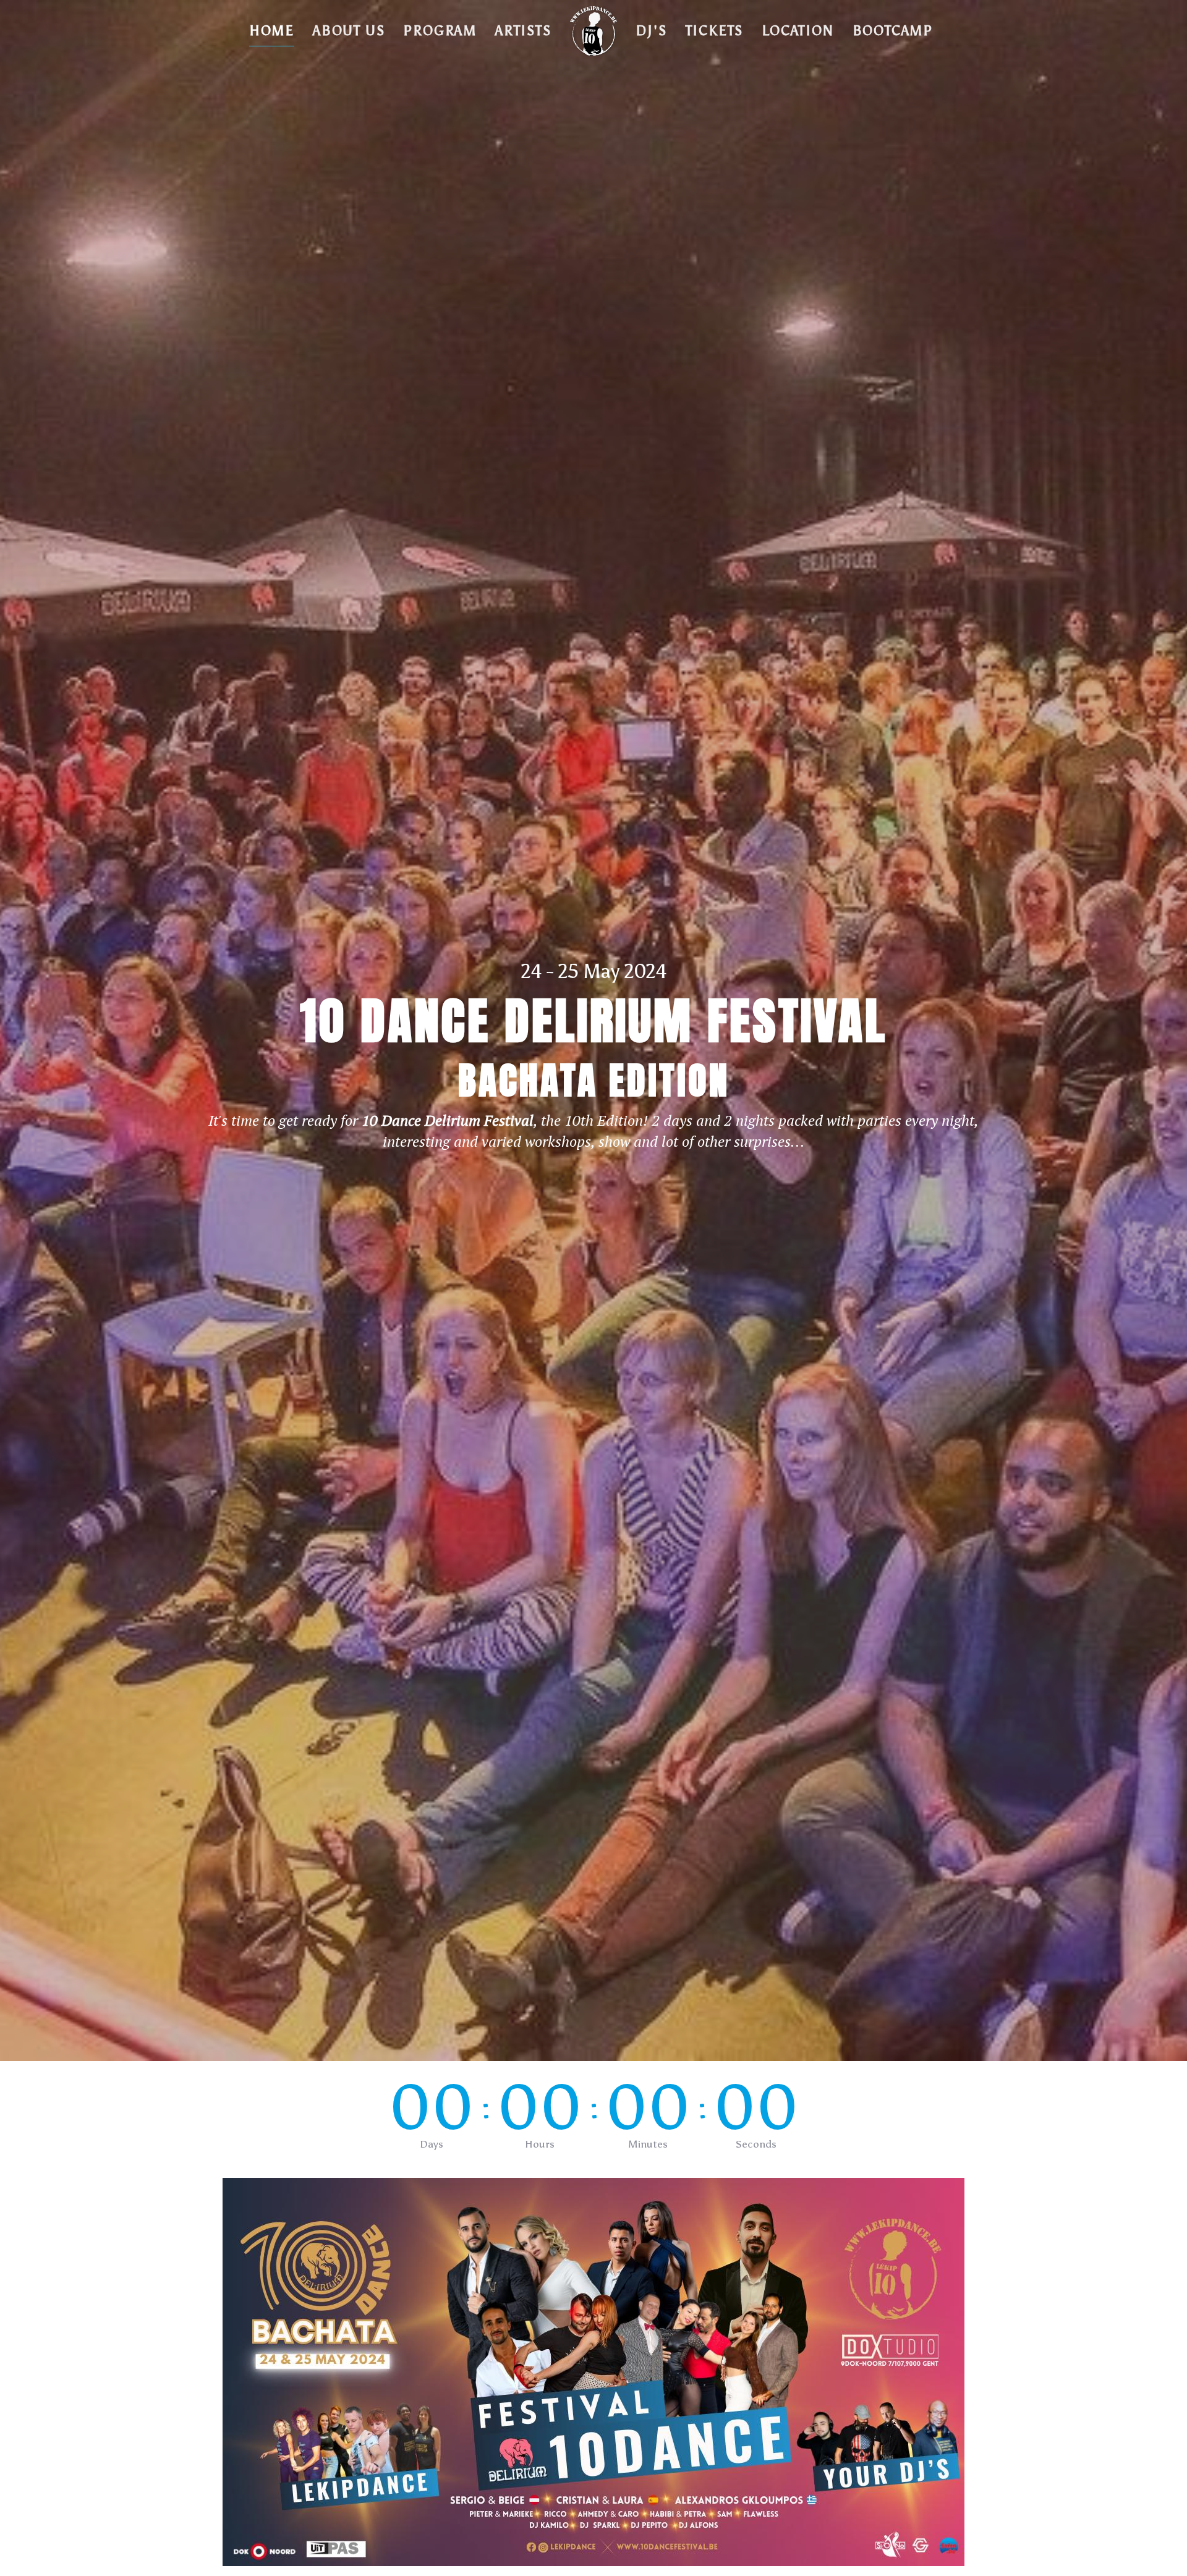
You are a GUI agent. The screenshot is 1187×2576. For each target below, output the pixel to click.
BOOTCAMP (893, 31)
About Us (349, 31)
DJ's (651, 31)
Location (798, 31)
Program (440, 31)
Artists (523, 31)
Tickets (715, 31)
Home (272, 31)
